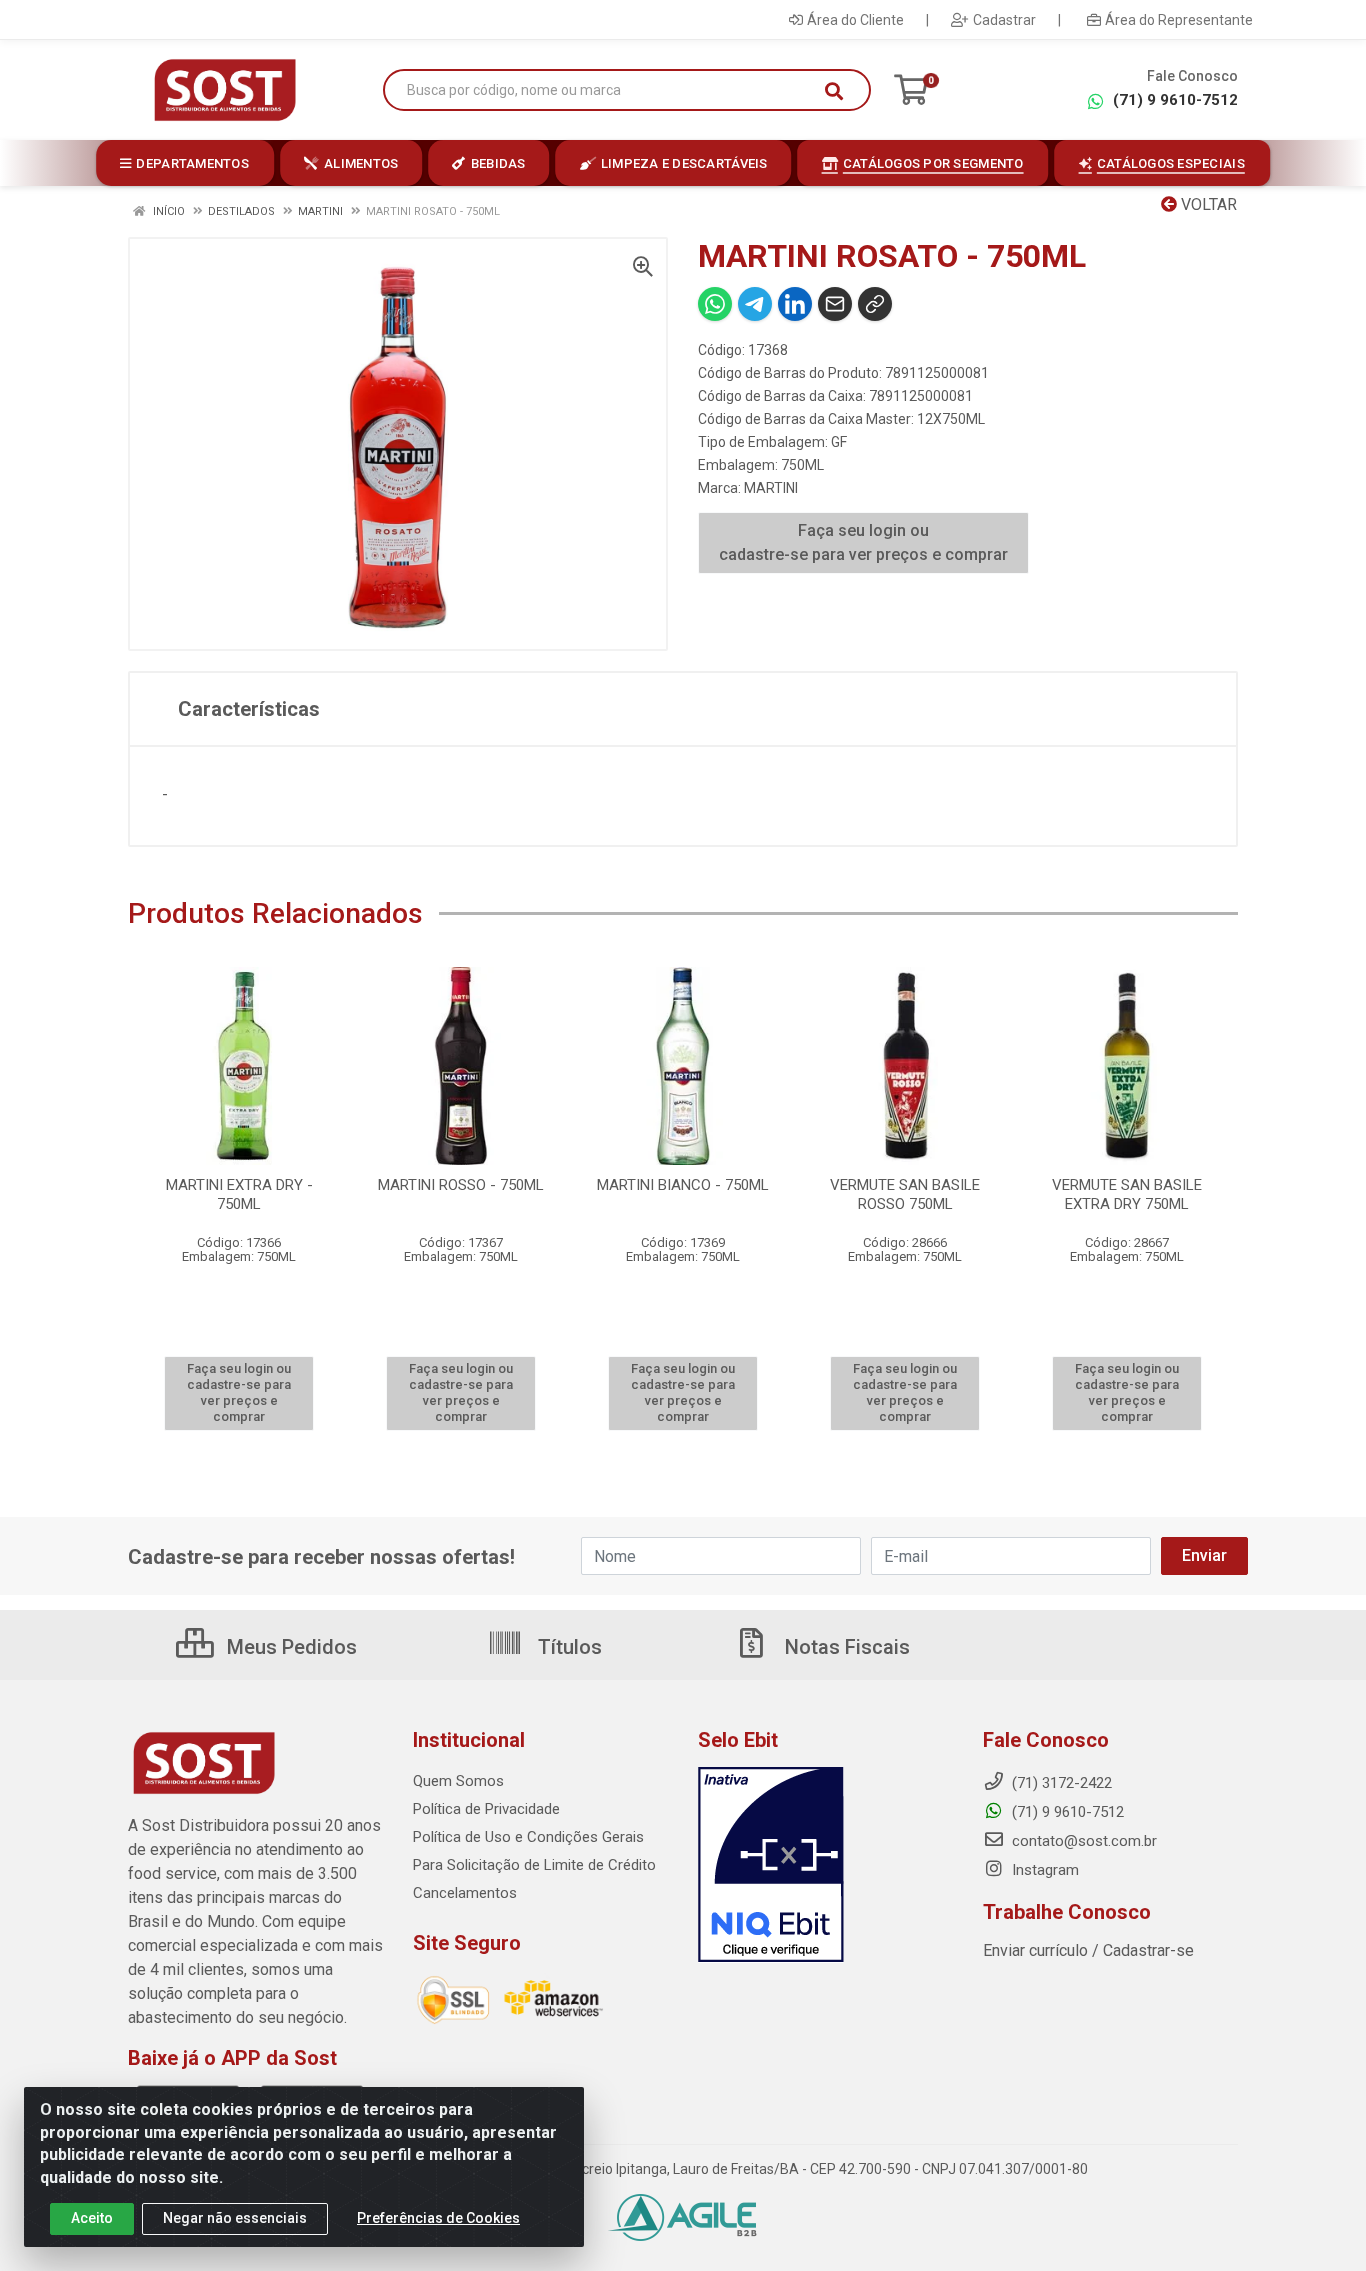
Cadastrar (1004, 20)
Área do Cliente (855, 20)
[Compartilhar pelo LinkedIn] (795, 304)
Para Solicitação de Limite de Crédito (534, 1865)
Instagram (1043, 1870)
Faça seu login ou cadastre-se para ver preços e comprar (863, 542)
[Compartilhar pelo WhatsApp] (715, 304)
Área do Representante (1179, 20)
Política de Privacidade (486, 1809)
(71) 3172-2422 (1060, 1783)
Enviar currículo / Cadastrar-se (1088, 1950)
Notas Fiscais (845, 1647)
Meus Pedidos (289, 1647)
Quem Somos (458, 1781)
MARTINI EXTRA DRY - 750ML (239, 1194)
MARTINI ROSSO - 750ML (461, 1185)
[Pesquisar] (834, 91)
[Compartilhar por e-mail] (835, 304)
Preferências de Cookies (438, 2218)
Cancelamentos (465, 1893)
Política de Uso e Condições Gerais (528, 1837)
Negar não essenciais (235, 2218)
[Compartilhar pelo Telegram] (755, 304)
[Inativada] (825, 1865)
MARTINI (771, 488)
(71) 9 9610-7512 (1175, 100)
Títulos (567, 1647)
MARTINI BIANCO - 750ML (683, 1185)
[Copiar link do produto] (875, 304)
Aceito (92, 2218)
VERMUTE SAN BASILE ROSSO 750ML (905, 1194)
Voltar (1207, 204)
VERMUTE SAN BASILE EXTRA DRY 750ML (1127, 1194)
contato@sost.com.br (1082, 1841)
